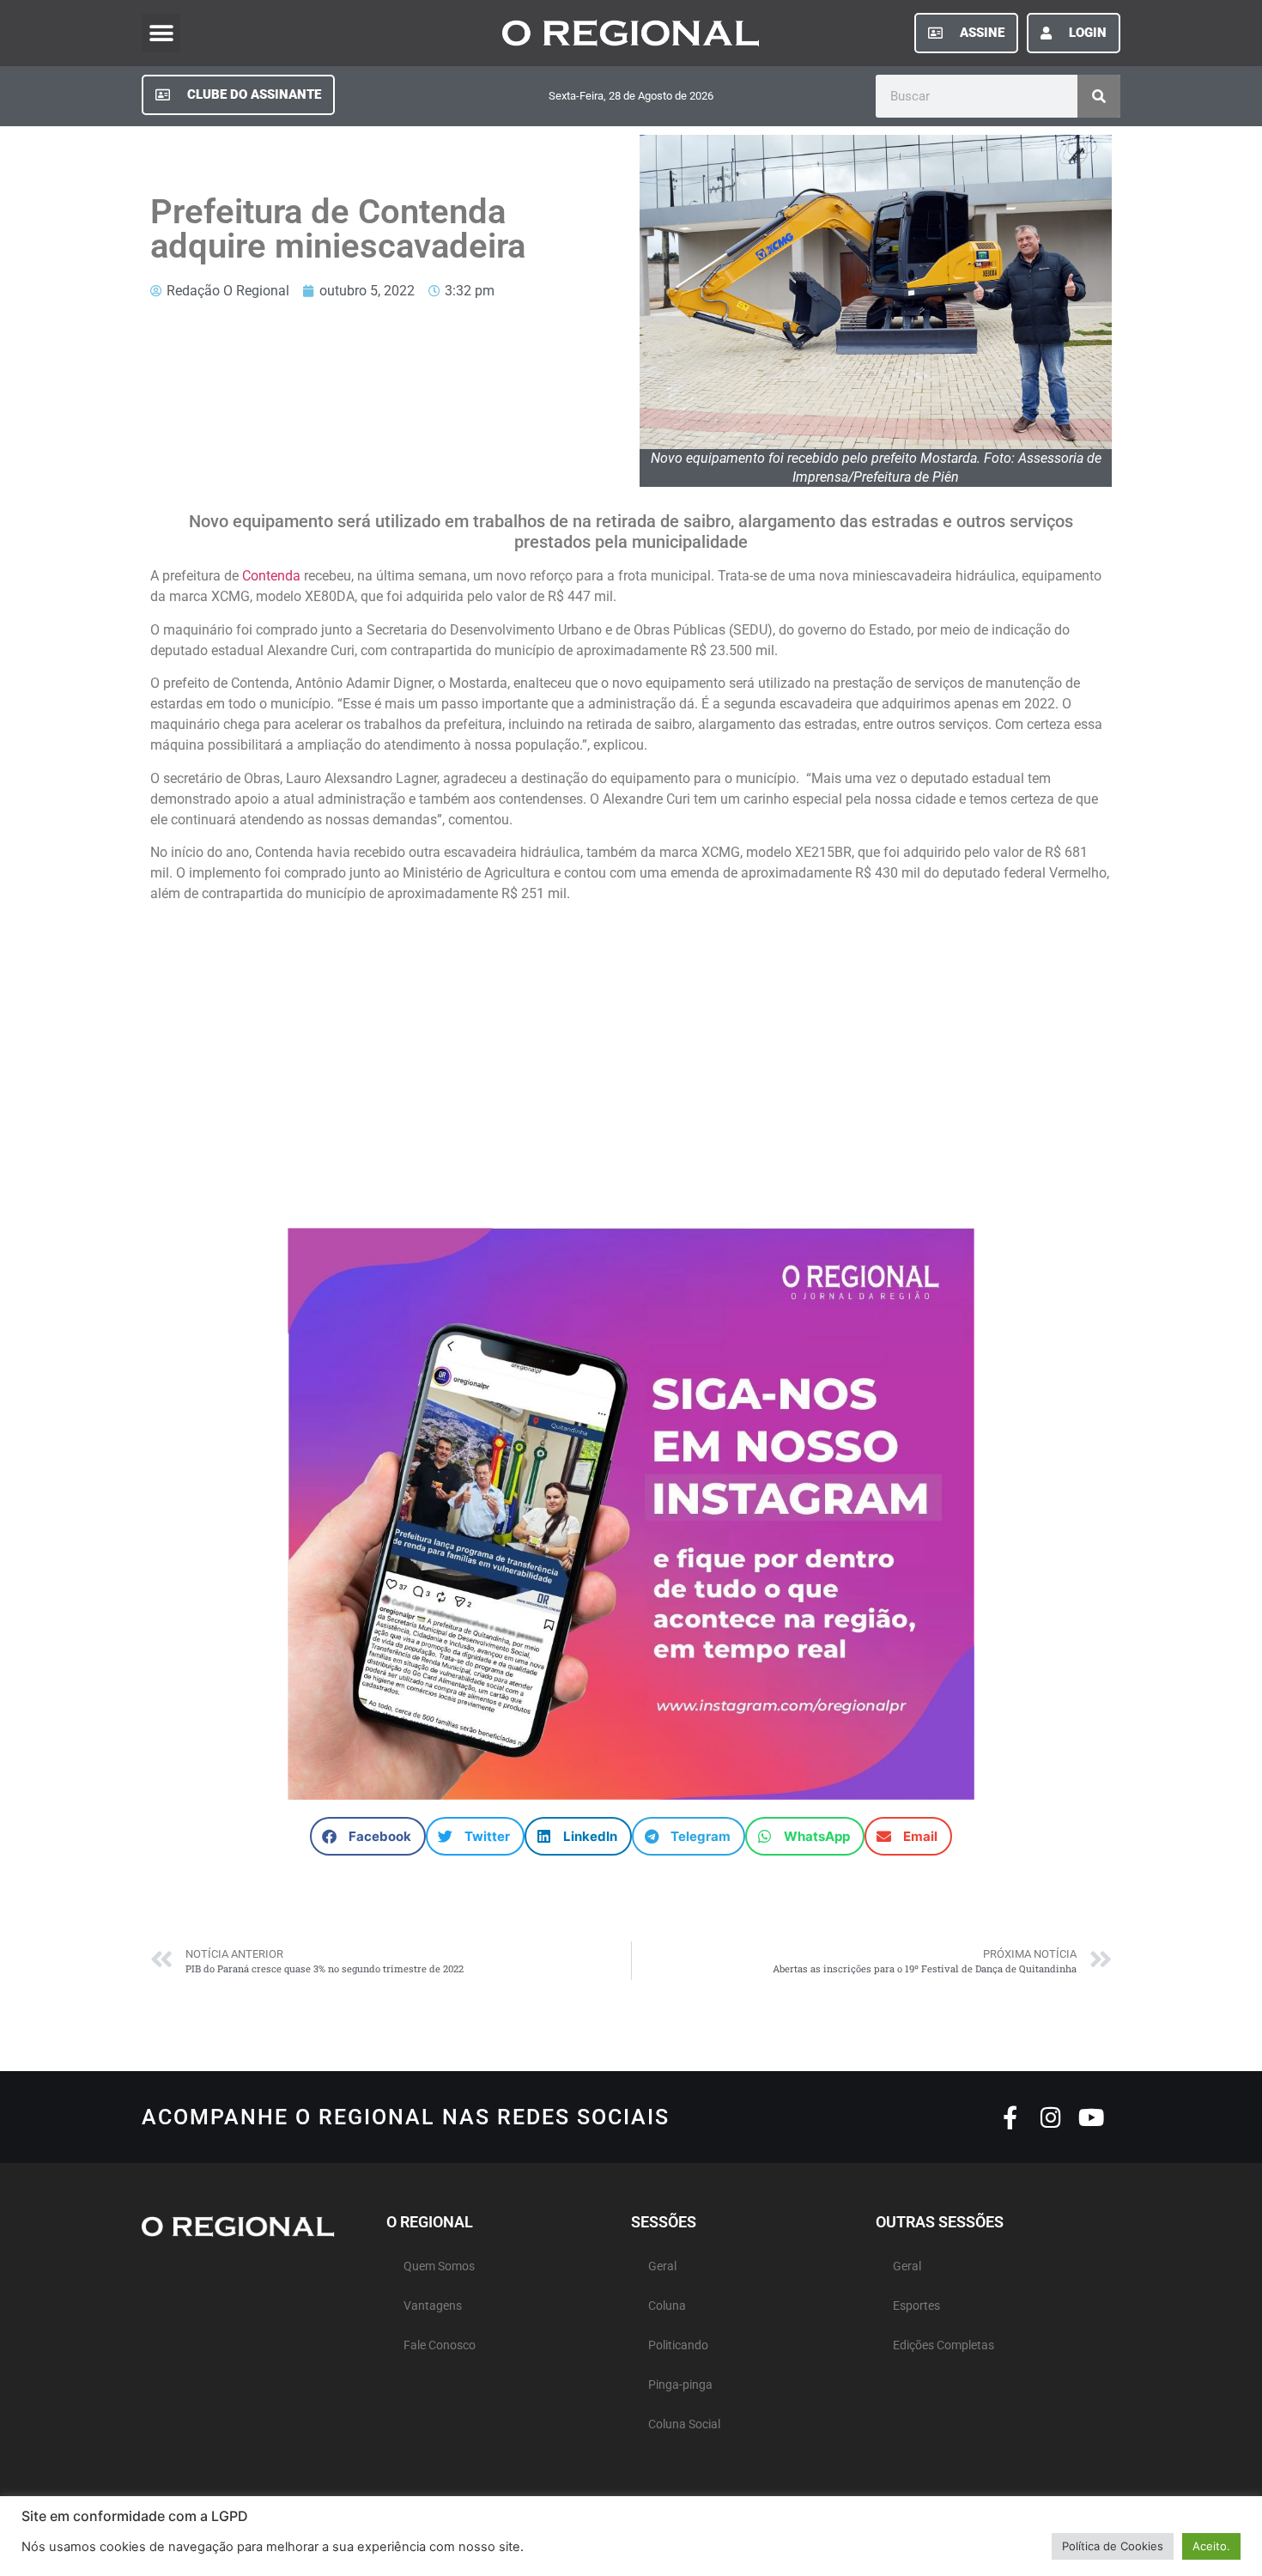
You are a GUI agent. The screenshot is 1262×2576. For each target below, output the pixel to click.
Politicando (678, 2345)
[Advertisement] (631, 1057)
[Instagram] (1050, 2117)
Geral (662, 2266)
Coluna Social (684, 2424)
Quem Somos (439, 2266)
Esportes (916, 2306)
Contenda (271, 576)
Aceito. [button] (1211, 2546)
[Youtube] (1091, 2117)
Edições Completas (943, 2345)
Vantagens (433, 2306)
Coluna (667, 2306)
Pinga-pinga (680, 2385)
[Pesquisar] (1099, 96)
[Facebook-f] (1010, 2117)
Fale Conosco (440, 2345)
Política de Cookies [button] (1113, 2546)
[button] (161, 33)
